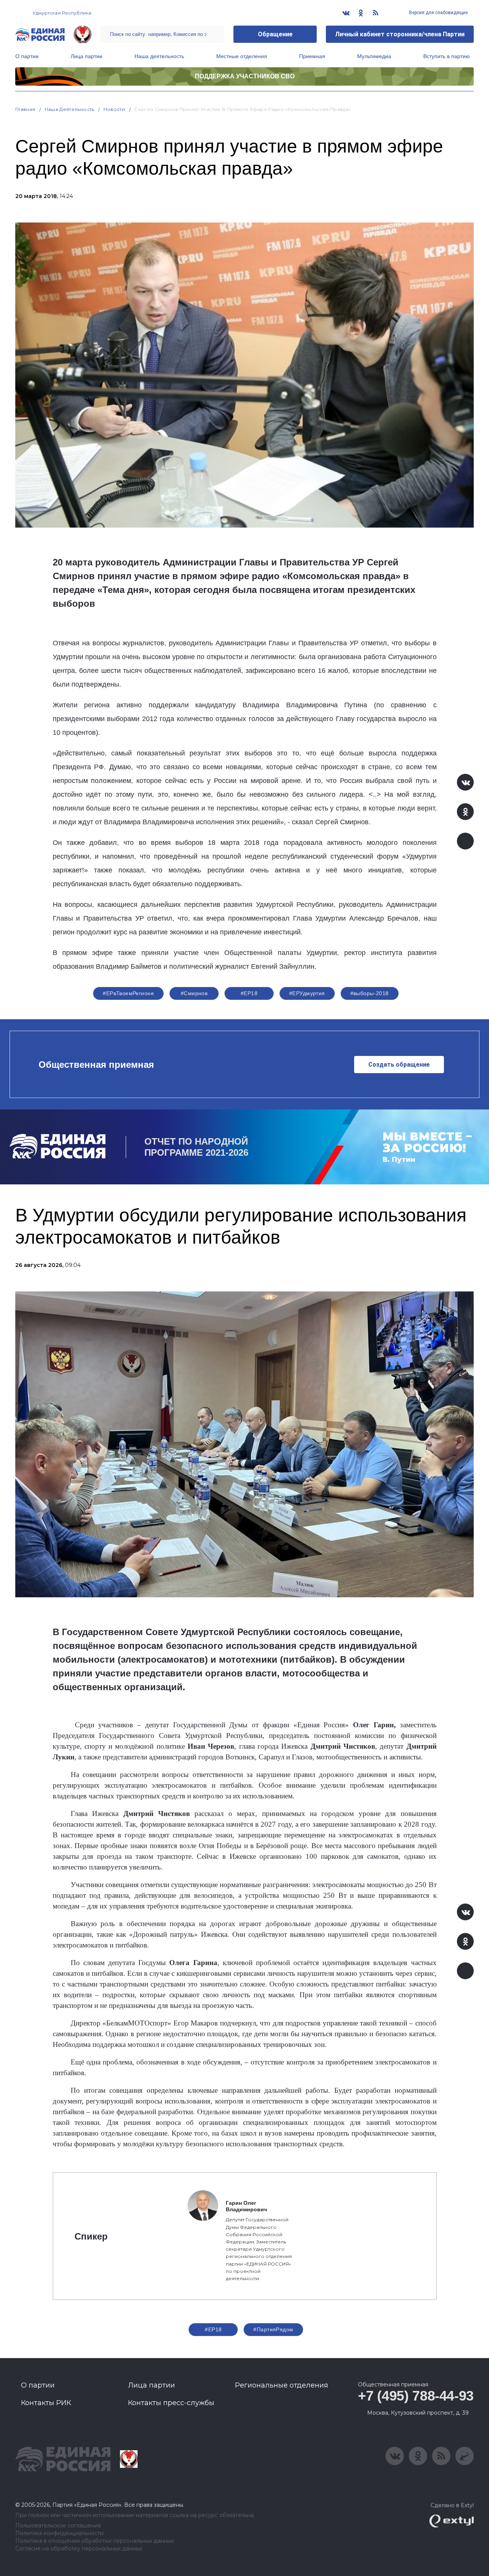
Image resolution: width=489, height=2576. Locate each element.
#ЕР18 (213, 2329)
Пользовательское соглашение (58, 2526)
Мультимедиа (374, 56)
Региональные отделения (282, 2385)
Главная (25, 109)
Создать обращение (399, 1065)
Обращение (275, 34)
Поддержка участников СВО (245, 76)
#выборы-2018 (370, 993)
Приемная (312, 56)
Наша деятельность (159, 56)
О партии (27, 56)
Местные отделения (242, 56)
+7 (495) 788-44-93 (416, 2396)
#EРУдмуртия (307, 993)
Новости (114, 109)
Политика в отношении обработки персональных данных (95, 2541)
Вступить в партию (447, 56)
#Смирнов (194, 993)
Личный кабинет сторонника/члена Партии (400, 34)
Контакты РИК (46, 2403)
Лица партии (87, 56)
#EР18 (249, 993)
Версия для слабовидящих (438, 13)
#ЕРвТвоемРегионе (128, 993)
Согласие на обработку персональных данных (79, 2549)
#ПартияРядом (273, 2329)
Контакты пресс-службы (171, 2403)
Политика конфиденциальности (59, 2533)
